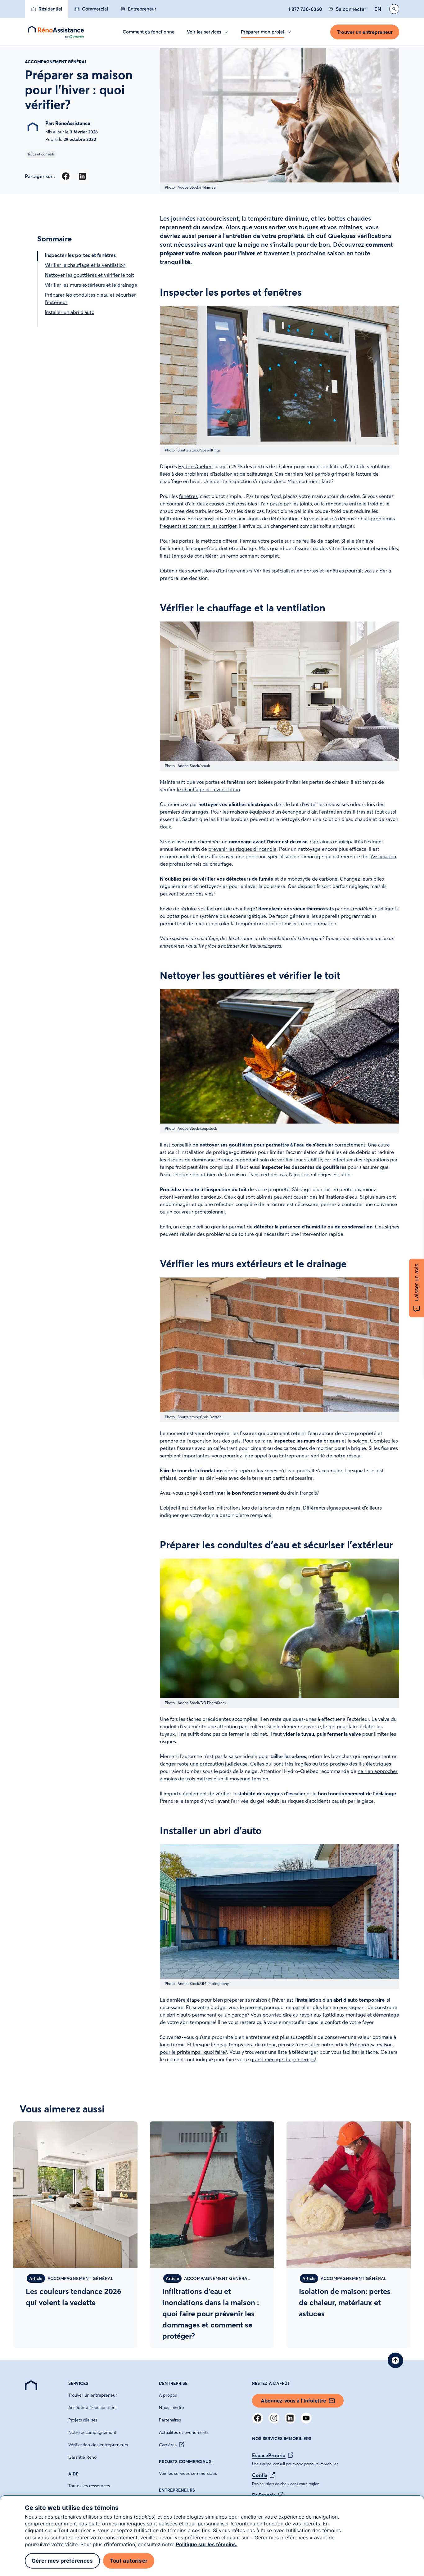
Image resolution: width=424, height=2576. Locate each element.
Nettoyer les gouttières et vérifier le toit (89, 275)
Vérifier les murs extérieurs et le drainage (91, 285)
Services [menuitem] (78, 2383)
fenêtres (188, 496)
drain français (302, 1493)
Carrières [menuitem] (168, 2445)
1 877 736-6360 (305, 9)
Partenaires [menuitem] (170, 2420)
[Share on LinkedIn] (82, 176)
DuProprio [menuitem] (264, 2495)
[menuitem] (47, 9)
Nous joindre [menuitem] (171, 2408)
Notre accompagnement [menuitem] (92, 2432)
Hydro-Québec (195, 466)
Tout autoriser (129, 2561)
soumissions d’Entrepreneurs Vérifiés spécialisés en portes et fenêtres (266, 571)
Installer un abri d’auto (70, 312)
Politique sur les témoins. (207, 2544)
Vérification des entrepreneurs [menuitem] (98, 2445)
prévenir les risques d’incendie (242, 849)
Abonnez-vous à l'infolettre (293, 2401)
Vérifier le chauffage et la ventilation (85, 265)
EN (378, 9)
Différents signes (322, 1508)
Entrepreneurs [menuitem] (177, 2490)
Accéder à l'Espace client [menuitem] (93, 2408)
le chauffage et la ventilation (208, 789)
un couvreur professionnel (196, 1212)
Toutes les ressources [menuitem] (89, 2486)
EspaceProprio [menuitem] (269, 2455)
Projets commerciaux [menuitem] (185, 2462)
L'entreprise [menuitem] (173, 2383)
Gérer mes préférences (62, 2561)
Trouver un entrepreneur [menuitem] (93, 2395)
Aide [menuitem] (73, 2474)
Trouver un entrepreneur (365, 32)
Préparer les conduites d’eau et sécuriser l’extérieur (90, 298)
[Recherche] (394, 9)
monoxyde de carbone (312, 879)
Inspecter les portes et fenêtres (80, 255)
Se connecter (351, 9)
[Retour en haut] (395, 2360)
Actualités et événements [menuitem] (184, 2432)
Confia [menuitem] (260, 2475)
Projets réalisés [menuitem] (83, 2420)
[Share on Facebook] (66, 176)
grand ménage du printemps (282, 2059)
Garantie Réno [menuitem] (82, 2457)
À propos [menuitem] (168, 2395)
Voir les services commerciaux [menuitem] (188, 2473)
